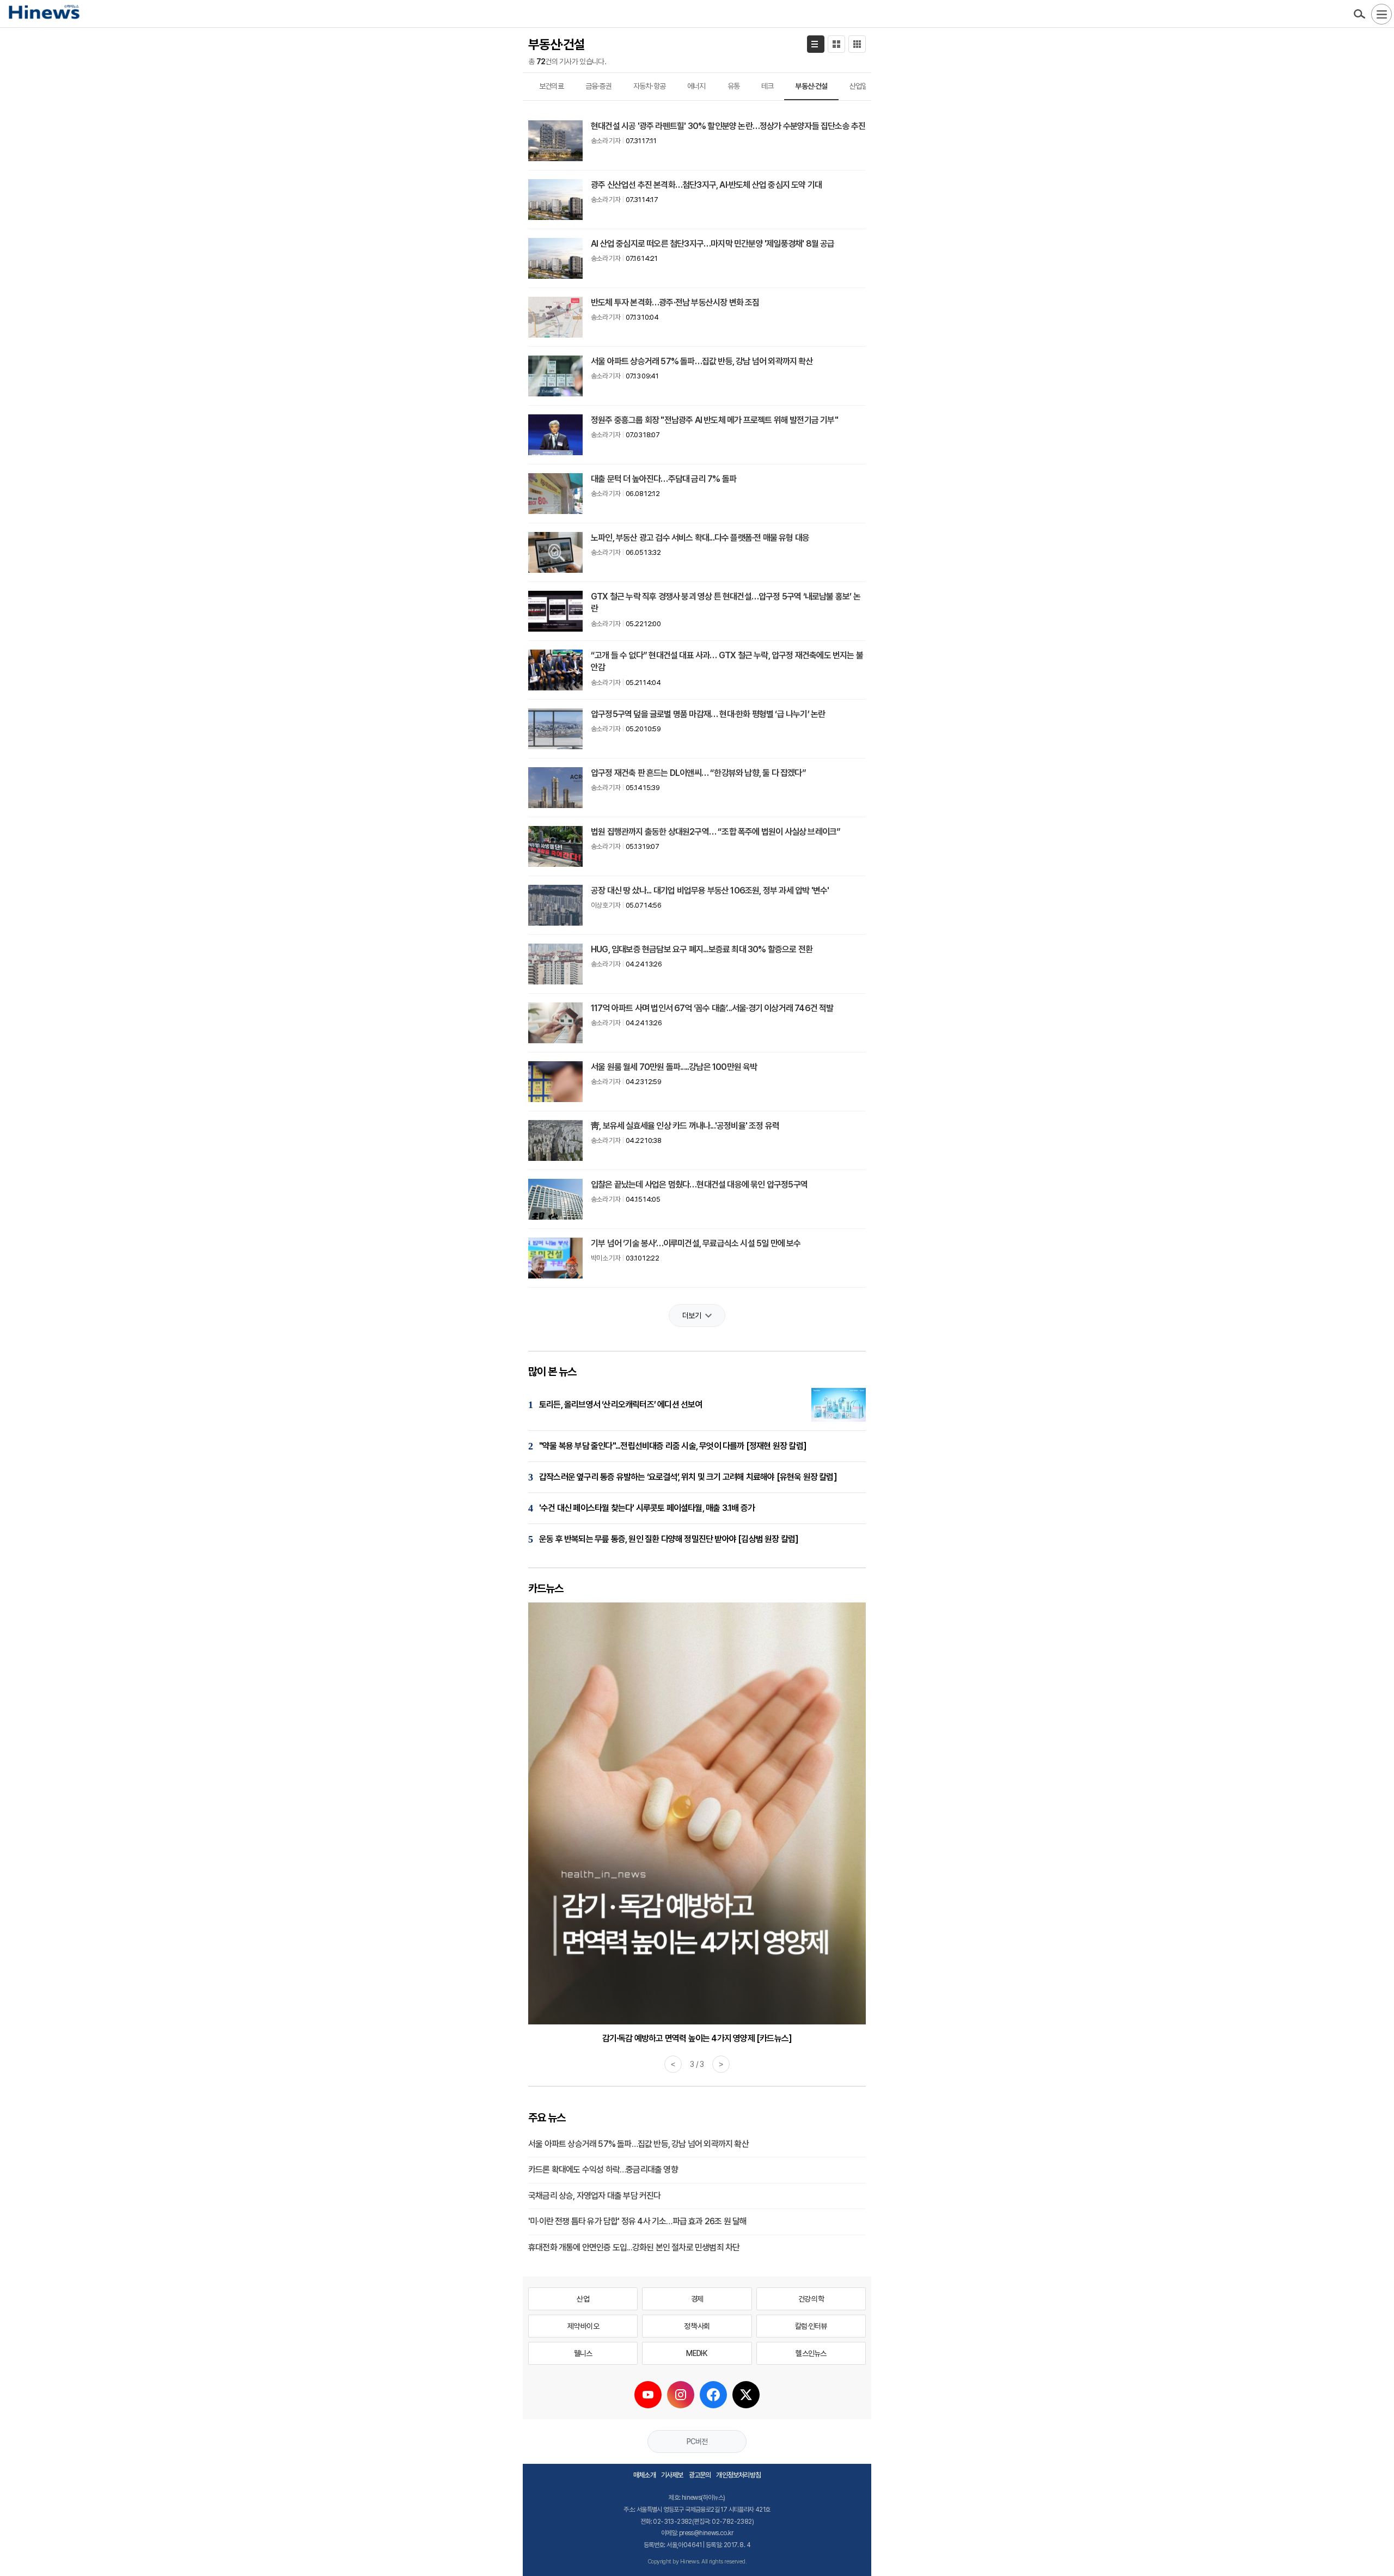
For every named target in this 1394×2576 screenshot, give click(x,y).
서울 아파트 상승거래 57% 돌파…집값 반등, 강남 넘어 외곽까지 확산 (702, 361)
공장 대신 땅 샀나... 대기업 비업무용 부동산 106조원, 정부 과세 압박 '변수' (710, 891)
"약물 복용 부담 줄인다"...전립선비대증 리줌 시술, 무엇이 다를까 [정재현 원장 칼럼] (673, 1446)
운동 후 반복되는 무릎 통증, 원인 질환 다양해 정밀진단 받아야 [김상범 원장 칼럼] (669, 1539)
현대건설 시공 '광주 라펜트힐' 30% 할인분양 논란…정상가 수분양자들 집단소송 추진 (728, 126)
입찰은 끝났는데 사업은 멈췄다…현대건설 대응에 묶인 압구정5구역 (699, 1185)
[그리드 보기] (857, 44)
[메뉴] (1381, 14)
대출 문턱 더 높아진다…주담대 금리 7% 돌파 (664, 479)
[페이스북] (713, 2395)
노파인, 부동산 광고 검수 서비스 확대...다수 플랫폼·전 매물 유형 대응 (700, 538)
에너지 (696, 86)
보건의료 (551, 86)
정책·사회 (697, 2326)
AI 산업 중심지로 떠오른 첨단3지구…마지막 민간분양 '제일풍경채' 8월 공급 (713, 244)
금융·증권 (598, 86)
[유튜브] (648, 2395)
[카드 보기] (836, 44)
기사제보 (672, 2475)
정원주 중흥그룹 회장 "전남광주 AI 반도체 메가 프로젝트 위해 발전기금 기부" (714, 420)
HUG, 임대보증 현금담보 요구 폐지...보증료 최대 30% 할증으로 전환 (702, 949)
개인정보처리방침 (738, 2475)
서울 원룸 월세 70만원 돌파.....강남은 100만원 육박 (674, 1067)
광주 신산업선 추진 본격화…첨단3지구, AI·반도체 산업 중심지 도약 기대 (706, 185)
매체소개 (644, 2475)
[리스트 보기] (816, 44)
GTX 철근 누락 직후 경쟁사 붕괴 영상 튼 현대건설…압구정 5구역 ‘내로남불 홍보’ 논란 (726, 602)
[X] (746, 2395)
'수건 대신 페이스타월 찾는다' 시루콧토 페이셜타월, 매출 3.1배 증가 (647, 1508)
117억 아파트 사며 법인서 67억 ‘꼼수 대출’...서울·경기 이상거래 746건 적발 (712, 1008)
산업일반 (862, 86)
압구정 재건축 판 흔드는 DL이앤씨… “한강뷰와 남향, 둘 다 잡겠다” (698, 773)
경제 (697, 2299)
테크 (767, 86)
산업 (583, 2299)
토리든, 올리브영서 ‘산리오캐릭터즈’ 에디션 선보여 (621, 1405)
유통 (733, 86)
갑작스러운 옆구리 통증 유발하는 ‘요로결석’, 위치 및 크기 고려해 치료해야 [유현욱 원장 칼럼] (688, 1477)
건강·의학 (811, 2299)
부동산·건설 (811, 86)
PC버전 (697, 2442)
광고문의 (700, 2475)
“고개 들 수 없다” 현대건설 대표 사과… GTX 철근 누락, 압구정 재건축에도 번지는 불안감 (727, 661)
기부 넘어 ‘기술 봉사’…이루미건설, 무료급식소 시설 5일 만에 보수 (696, 1243)
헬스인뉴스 (811, 2353)
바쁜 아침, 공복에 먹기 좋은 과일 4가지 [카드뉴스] (697, 2038)
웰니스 (583, 2353)
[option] (697, 1824)
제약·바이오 (583, 2326)
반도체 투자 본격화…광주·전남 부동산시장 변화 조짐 (675, 302)
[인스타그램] (681, 2395)
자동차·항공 (649, 86)
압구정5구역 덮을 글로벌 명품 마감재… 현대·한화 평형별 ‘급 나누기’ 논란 (708, 714)
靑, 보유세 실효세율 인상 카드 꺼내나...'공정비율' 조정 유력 (685, 1126)
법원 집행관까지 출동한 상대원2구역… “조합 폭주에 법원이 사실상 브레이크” (716, 832)
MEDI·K (697, 2353)
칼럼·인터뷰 (811, 2326)
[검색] (1359, 14)
